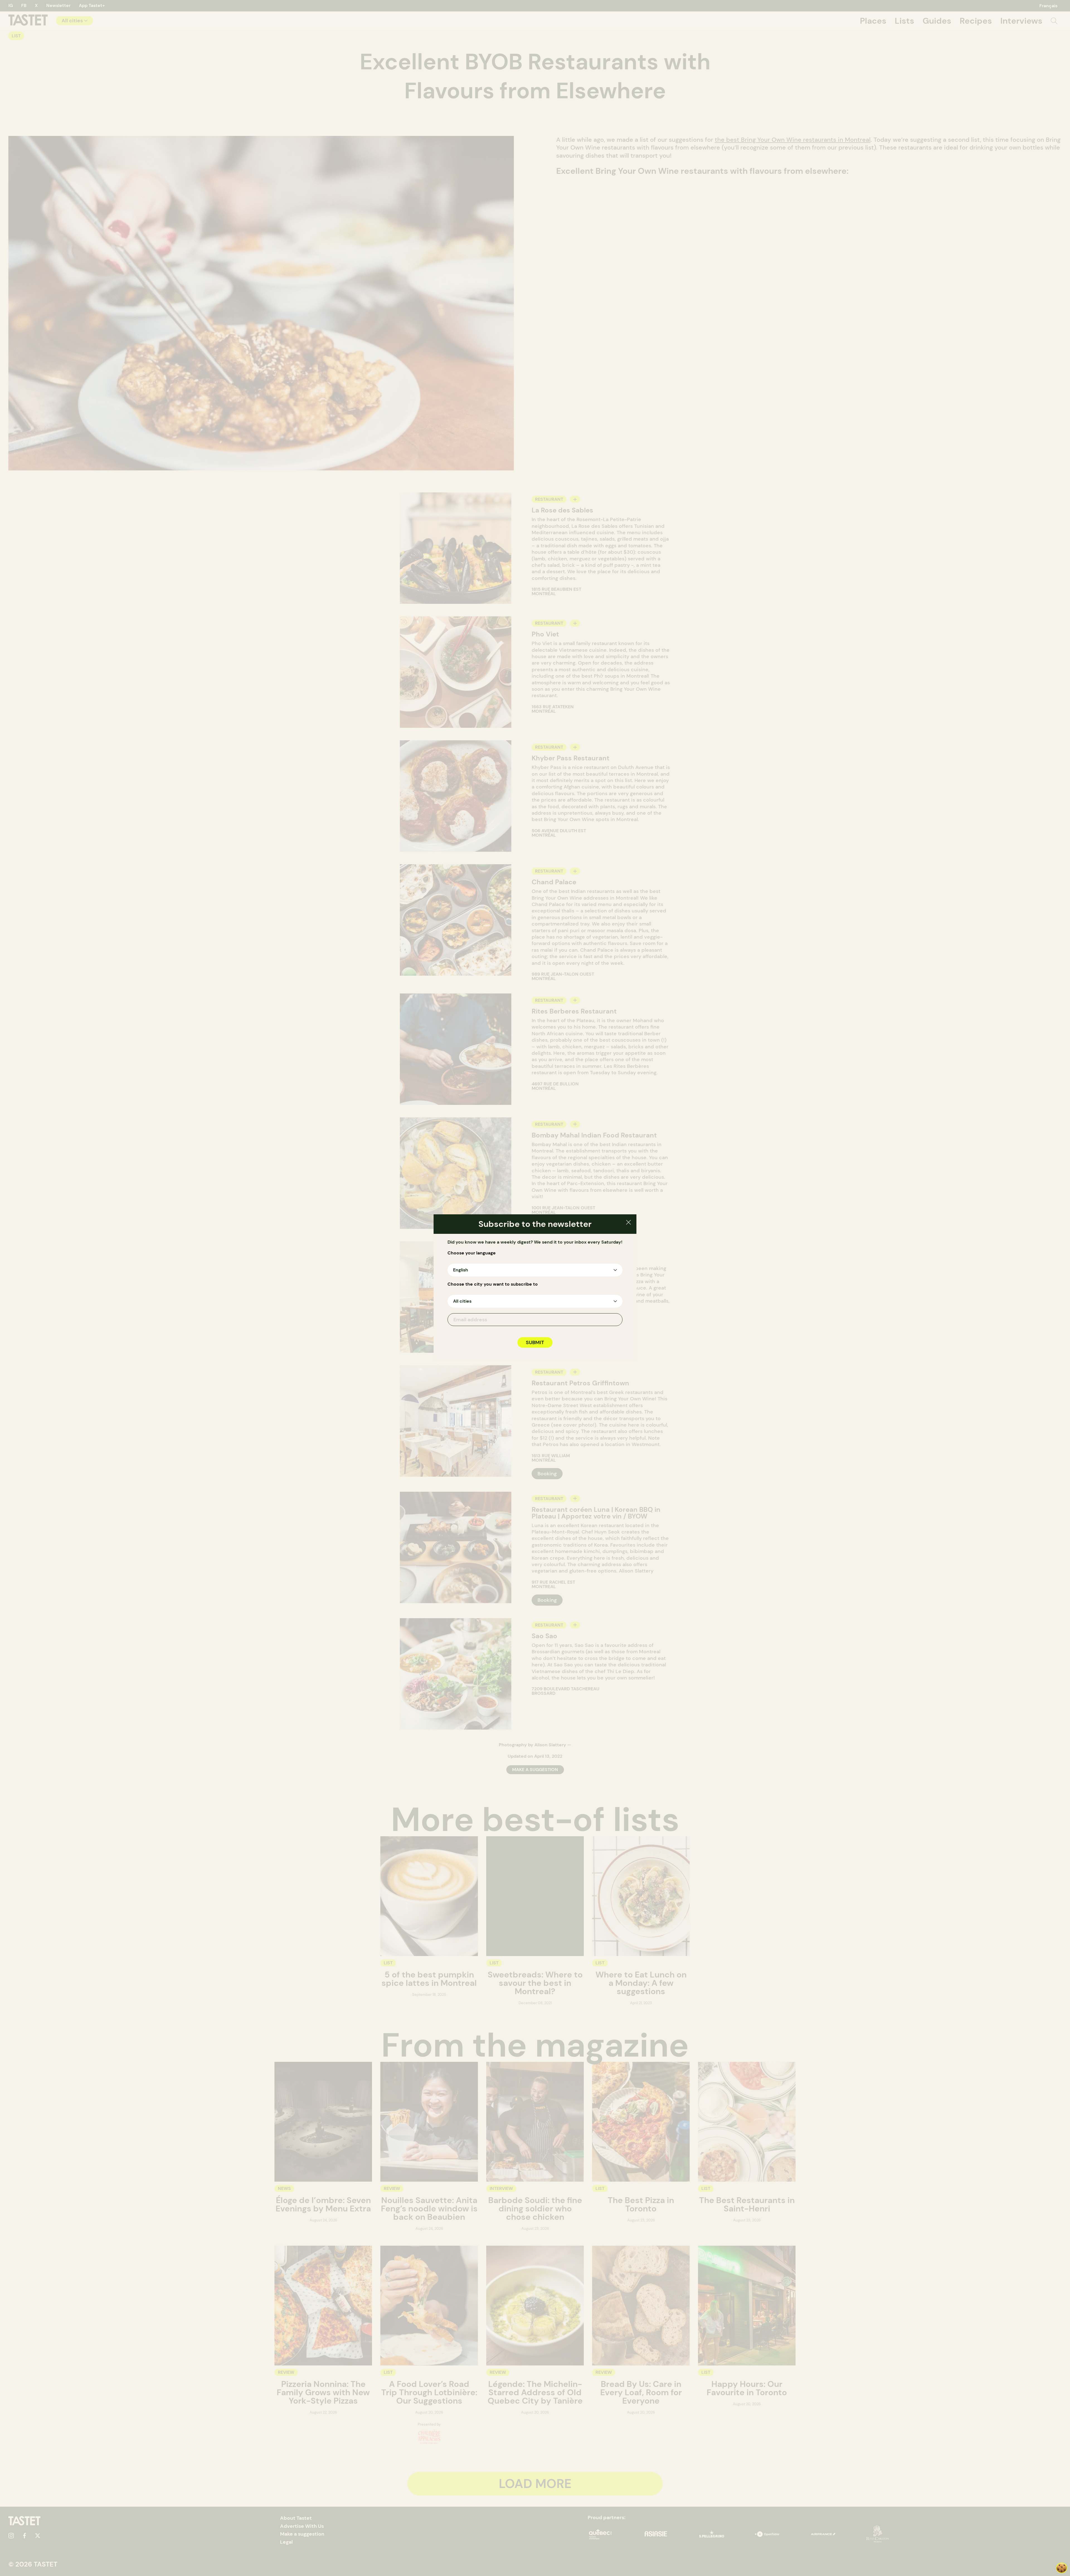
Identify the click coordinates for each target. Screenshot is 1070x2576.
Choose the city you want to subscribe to (493, 1284)
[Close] (628, 1223)
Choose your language (472, 1253)
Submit (535, 1342)
